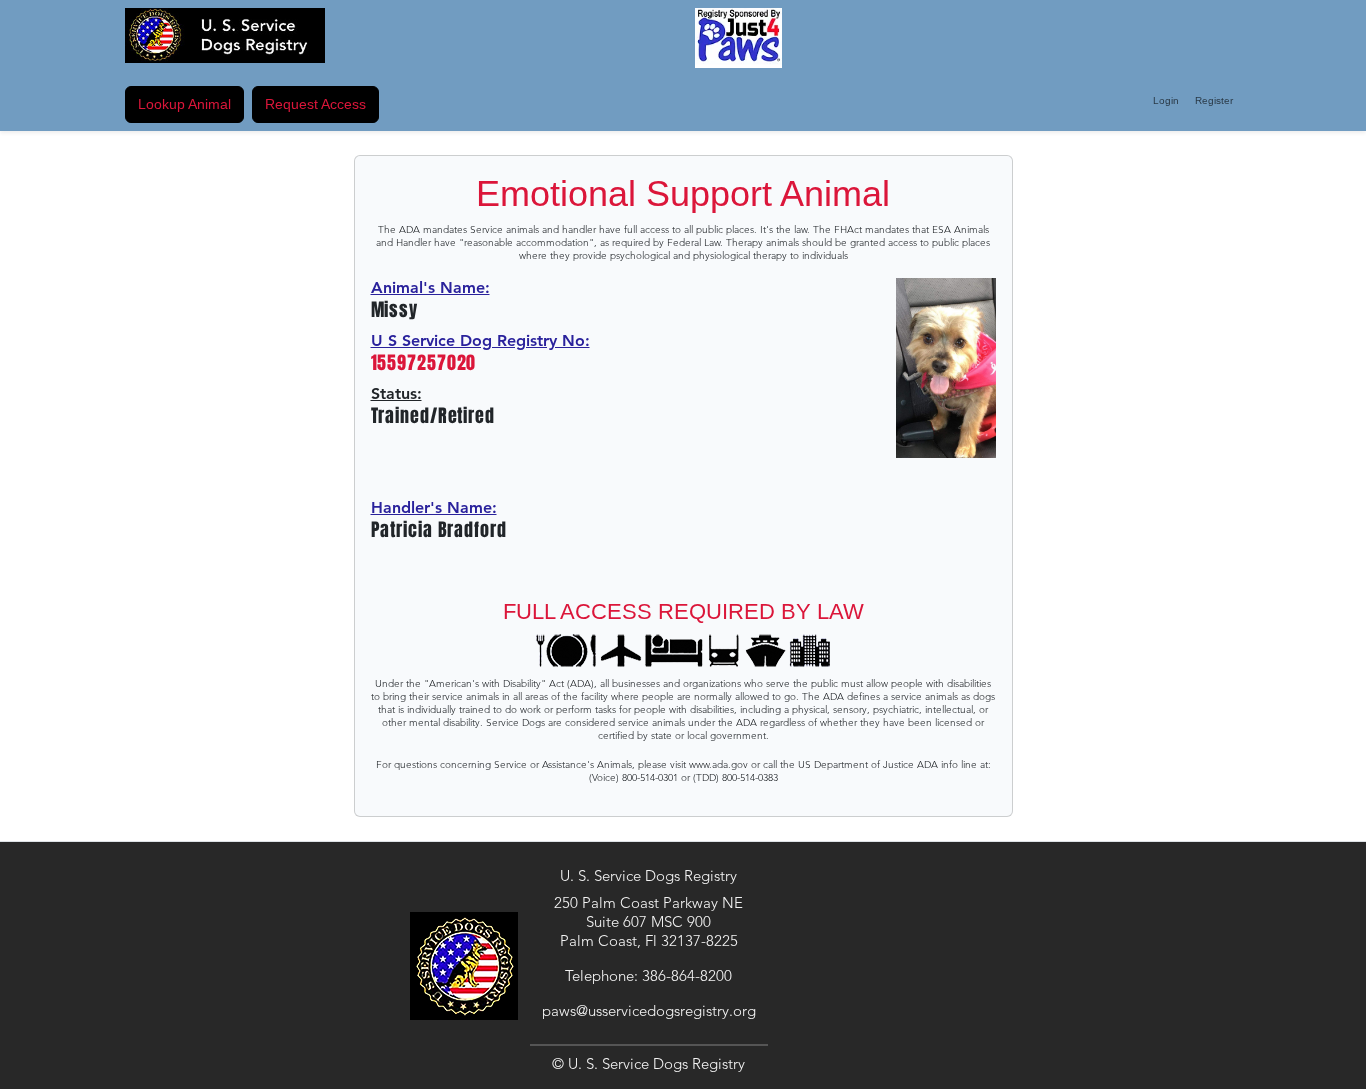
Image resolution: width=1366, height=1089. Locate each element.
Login (1166, 100)
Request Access (315, 104)
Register (1214, 100)
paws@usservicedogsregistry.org (649, 1010)
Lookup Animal (184, 104)
